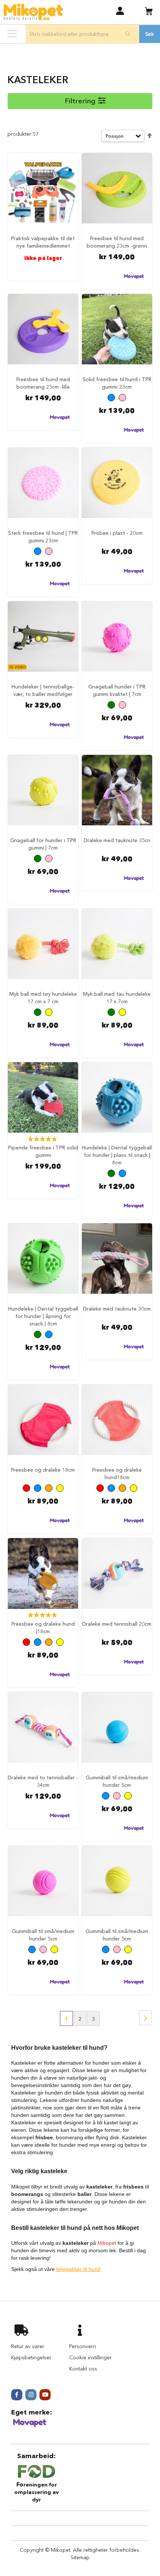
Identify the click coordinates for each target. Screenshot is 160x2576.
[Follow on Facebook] (17, 2395)
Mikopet (107, 2243)
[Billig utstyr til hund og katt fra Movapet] (30, 2426)
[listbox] (117, 398)
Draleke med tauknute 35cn (117, 840)
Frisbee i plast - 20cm (117, 533)
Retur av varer (28, 2346)
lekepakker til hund (78, 2269)
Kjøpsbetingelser (31, 2357)
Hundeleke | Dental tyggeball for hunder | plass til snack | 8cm (117, 1155)
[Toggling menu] (12, 34)
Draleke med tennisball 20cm (117, 1624)
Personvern (83, 2346)
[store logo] (33, 12)
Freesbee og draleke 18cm (43, 1470)
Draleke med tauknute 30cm (117, 1309)
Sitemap (80, 2557)
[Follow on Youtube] (45, 2395)
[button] (120, 11)
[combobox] (82, 34)
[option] (111, 398)
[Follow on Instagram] (31, 2395)
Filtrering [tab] (80, 101)
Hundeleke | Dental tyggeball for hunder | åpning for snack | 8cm (43, 1316)
